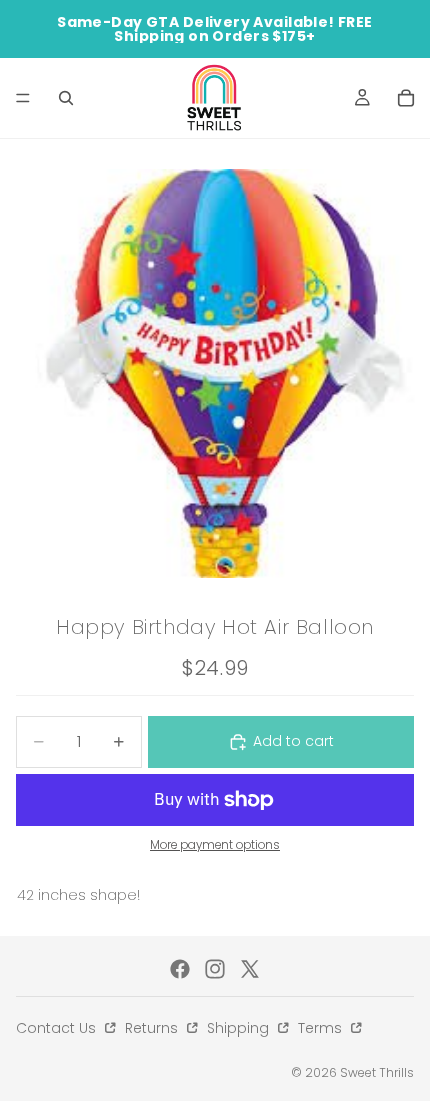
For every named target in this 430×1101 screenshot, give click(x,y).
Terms (322, 1028)
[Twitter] (250, 969)
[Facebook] (180, 969)
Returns (153, 1028)
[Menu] (23, 98)
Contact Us (58, 1028)
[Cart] (406, 98)
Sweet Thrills (377, 1072)
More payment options (215, 845)
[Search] (66, 98)
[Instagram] (215, 969)
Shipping (240, 1028)
